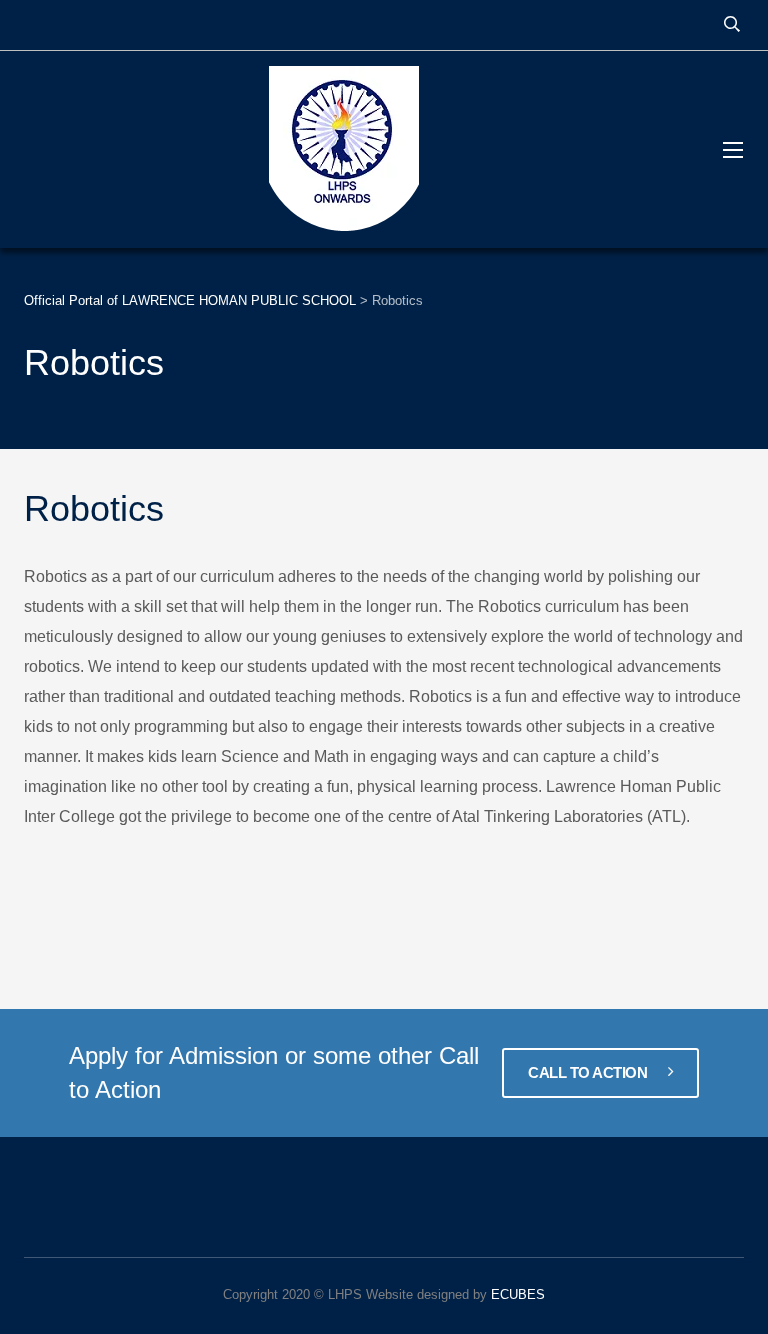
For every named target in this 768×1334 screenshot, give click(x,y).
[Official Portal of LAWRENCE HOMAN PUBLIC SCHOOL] (354, 149)
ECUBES (518, 1294)
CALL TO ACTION (589, 1072)
